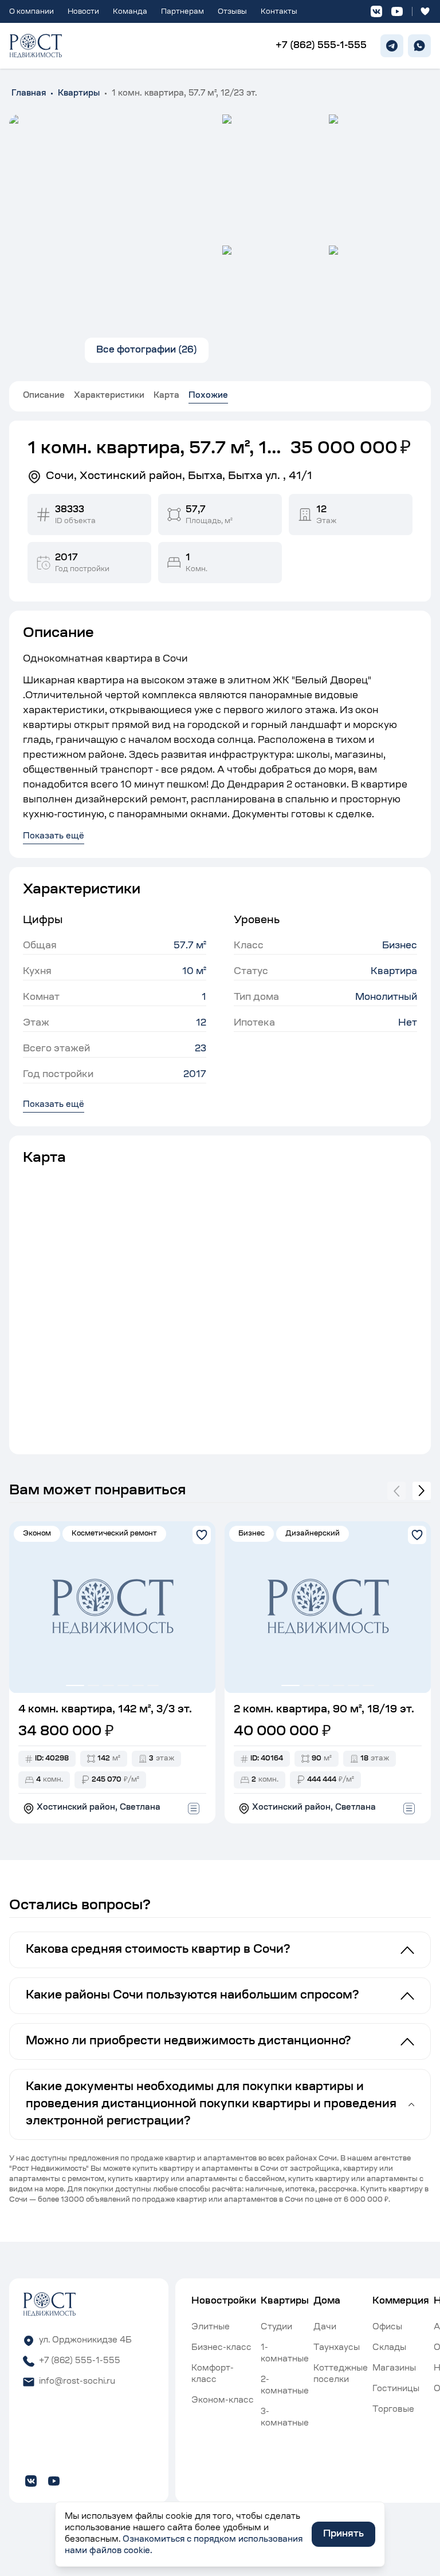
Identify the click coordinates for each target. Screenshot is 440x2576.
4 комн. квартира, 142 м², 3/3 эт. (105, 1710)
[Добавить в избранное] (202, 1535)
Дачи (325, 2328)
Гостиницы (396, 2389)
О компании (32, 12)
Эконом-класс (223, 2401)
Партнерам (182, 12)
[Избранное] (425, 11)
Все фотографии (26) (147, 350)
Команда (130, 12)
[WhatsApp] (419, 46)
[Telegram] (392, 46)
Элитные (211, 2328)
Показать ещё (54, 1105)
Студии (276, 2328)
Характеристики (109, 396)
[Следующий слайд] (422, 1491)
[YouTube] (397, 11)
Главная (29, 94)
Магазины (394, 2369)
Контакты (279, 12)
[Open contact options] (194, 1809)
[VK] (376, 11)
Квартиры (79, 94)
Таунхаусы (337, 2348)
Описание (44, 396)
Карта (166, 396)
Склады (389, 2348)
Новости (83, 12)
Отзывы (232, 12)
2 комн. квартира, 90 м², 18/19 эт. (324, 1710)
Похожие (208, 396)
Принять (343, 2534)
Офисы (387, 2328)
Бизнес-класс (221, 2348)
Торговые (393, 2410)
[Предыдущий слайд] (396, 1491)
